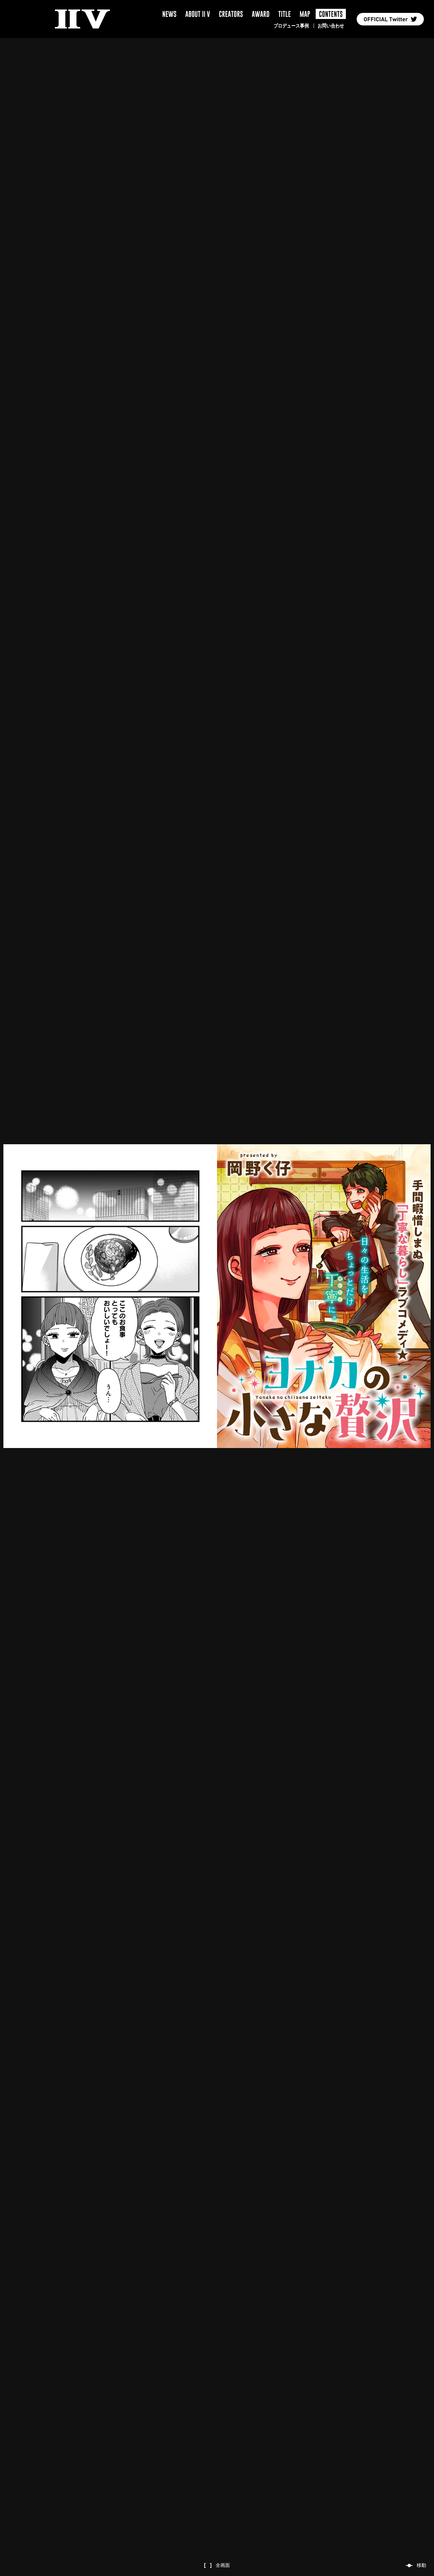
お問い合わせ (331, 26)
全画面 (223, 2565)
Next (54, 1296)
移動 (421, 2565)
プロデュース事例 (291, 26)
